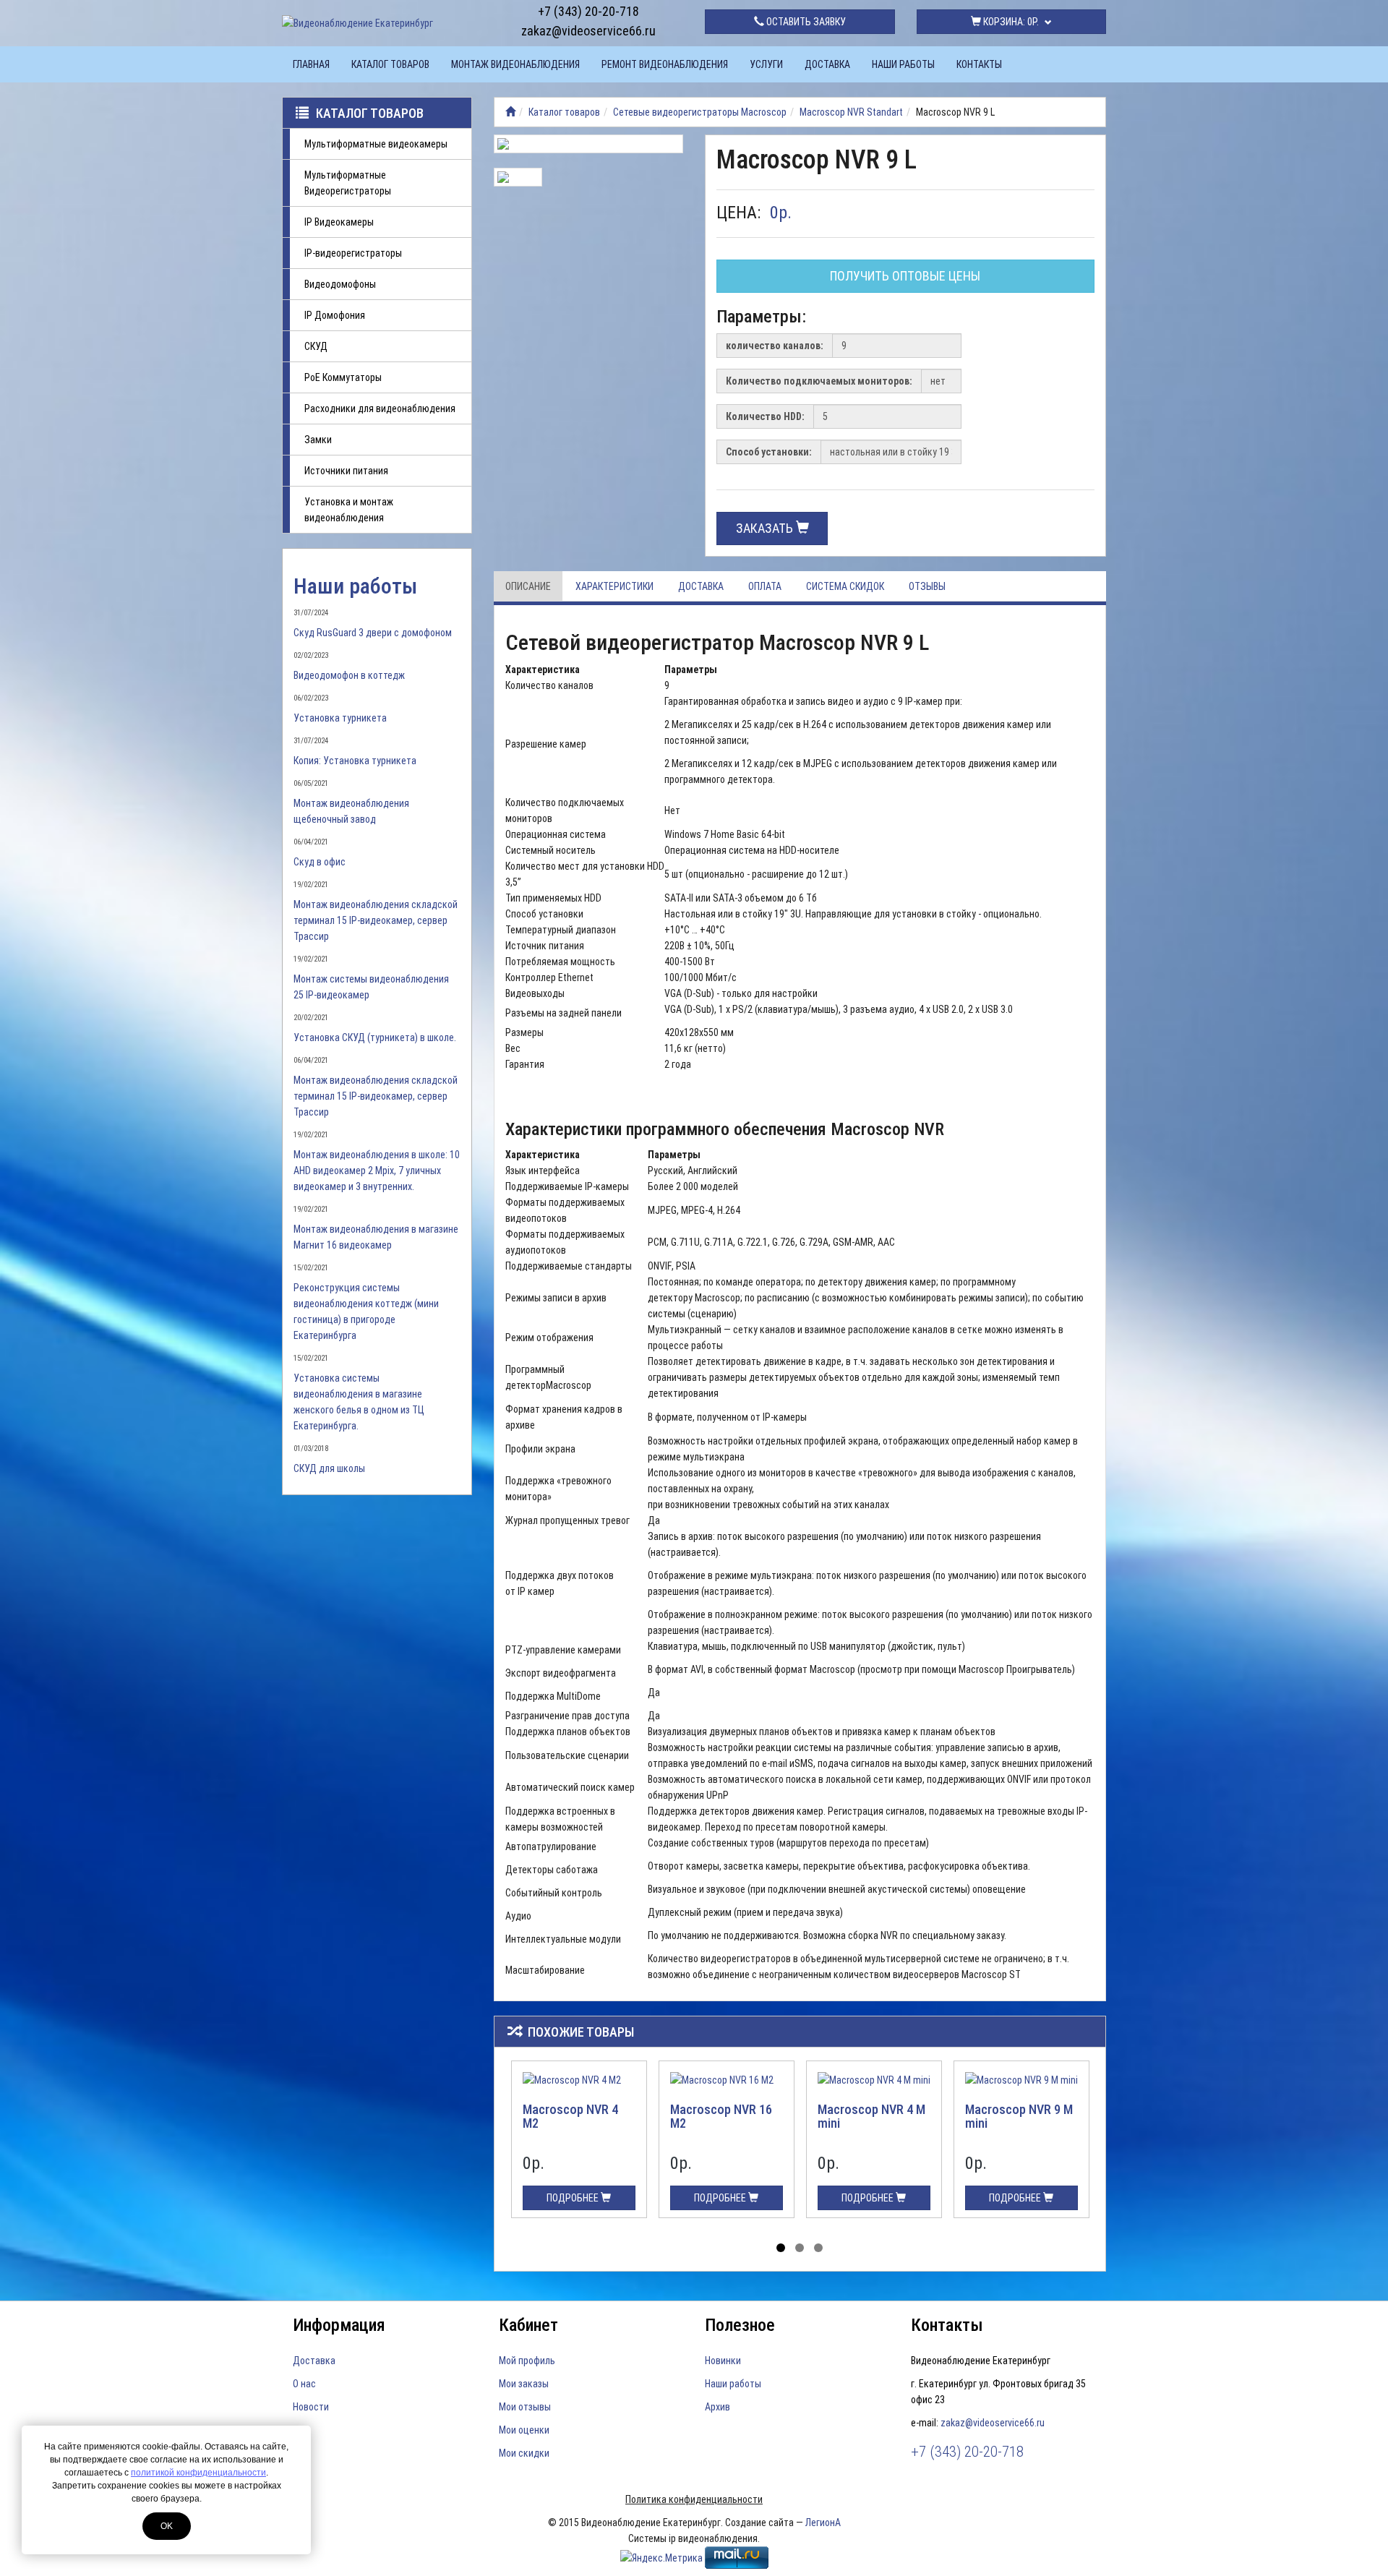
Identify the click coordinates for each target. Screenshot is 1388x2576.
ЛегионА (823, 2522)
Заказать (766, 528)
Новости (311, 2407)
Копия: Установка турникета (355, 761)
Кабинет (528, 2325)
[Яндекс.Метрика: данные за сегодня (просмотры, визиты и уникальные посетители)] (661, 2558)
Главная (311, 64)
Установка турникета (340, 718)
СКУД (316, 346)
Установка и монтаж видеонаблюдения (349, 510)
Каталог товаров (390, 64)
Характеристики (614, 586)
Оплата (765, 586)
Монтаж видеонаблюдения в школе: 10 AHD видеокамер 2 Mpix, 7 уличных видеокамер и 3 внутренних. (377, 1171)
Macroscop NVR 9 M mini (1019, 2117)
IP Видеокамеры (339, 222)
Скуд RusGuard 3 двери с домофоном (373, 633)
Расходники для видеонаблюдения (380, 408)
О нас (304, 2384)
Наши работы (903, 64)
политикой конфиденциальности (198, 2473)
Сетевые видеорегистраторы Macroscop (700, 112)
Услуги (766, 64)
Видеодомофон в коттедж (349, 675)
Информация (339, 2325)
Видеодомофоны (340, 284)
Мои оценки (524, 2430)
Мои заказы (524, 2384)
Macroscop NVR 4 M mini (871, 2117)
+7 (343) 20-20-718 (588, 11)
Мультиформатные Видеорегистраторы (348, 183)
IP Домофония (335, 315)
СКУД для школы (329, 1468)
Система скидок (845, 586)
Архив (717, 2407)
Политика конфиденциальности (694, 2499)
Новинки (723, 2361)
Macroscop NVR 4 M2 (570, 2117)
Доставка (827, 64)
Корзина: (1010, 22)
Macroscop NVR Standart (851, 112)
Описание (528, 586)
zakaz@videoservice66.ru (588, 31)
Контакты (979, 64)
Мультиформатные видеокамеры (376, 144)
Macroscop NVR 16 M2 (721, 2117)
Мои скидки (524, 2453)
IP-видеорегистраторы (353, 253)
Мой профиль (527, 2361)
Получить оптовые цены (905, 276)
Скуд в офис (320, 862)
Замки (318, 440)
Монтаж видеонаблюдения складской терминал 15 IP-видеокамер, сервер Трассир (376, 920)
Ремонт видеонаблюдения (665, 64)
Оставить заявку (805, 22)
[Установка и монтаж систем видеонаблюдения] (510, 112)
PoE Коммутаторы (343, 377)
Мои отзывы (525, 2407)
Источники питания (346, 471)
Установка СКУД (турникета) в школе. (375, 1037)
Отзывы (927, 586)
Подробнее (574, 2198)
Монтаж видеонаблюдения (515, 64)
